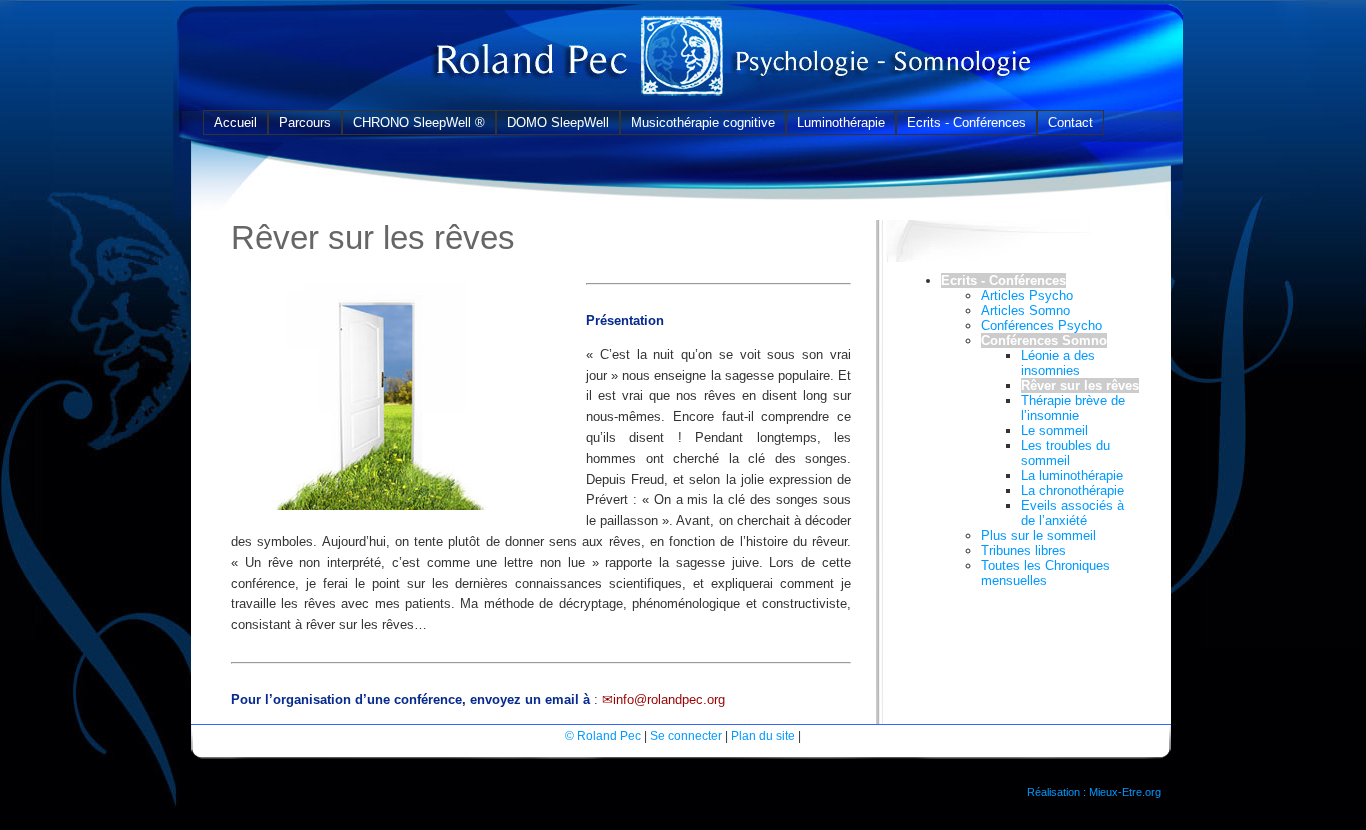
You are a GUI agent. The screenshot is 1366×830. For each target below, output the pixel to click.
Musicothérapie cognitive (703, 122)
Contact (1070, 122)
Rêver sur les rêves (1080, 385)
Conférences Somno (1044, 340)
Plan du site (763, 735)
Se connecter (686, 735)
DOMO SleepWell (558, 122)
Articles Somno (1025, 310)
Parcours (305, 122)
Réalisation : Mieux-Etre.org (1094, 792)
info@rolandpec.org (669, 699)
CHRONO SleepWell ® (419, 122)
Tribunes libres (1023, 550)
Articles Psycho (1027, 295)
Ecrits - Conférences (966, 122)
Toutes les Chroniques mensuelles (1045, 573)
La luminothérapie (1072, 475)
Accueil (235, 122)
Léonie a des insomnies (1058, 363)
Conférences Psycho (1041, 325)
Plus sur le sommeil (1038, 535)
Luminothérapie (841, 122)
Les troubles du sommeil (1065, 453)
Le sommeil (1054, 430)
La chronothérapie (1072, 490)
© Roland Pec (603, 735)
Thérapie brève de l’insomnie (1073, 408)
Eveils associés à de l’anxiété (1072, 513)
